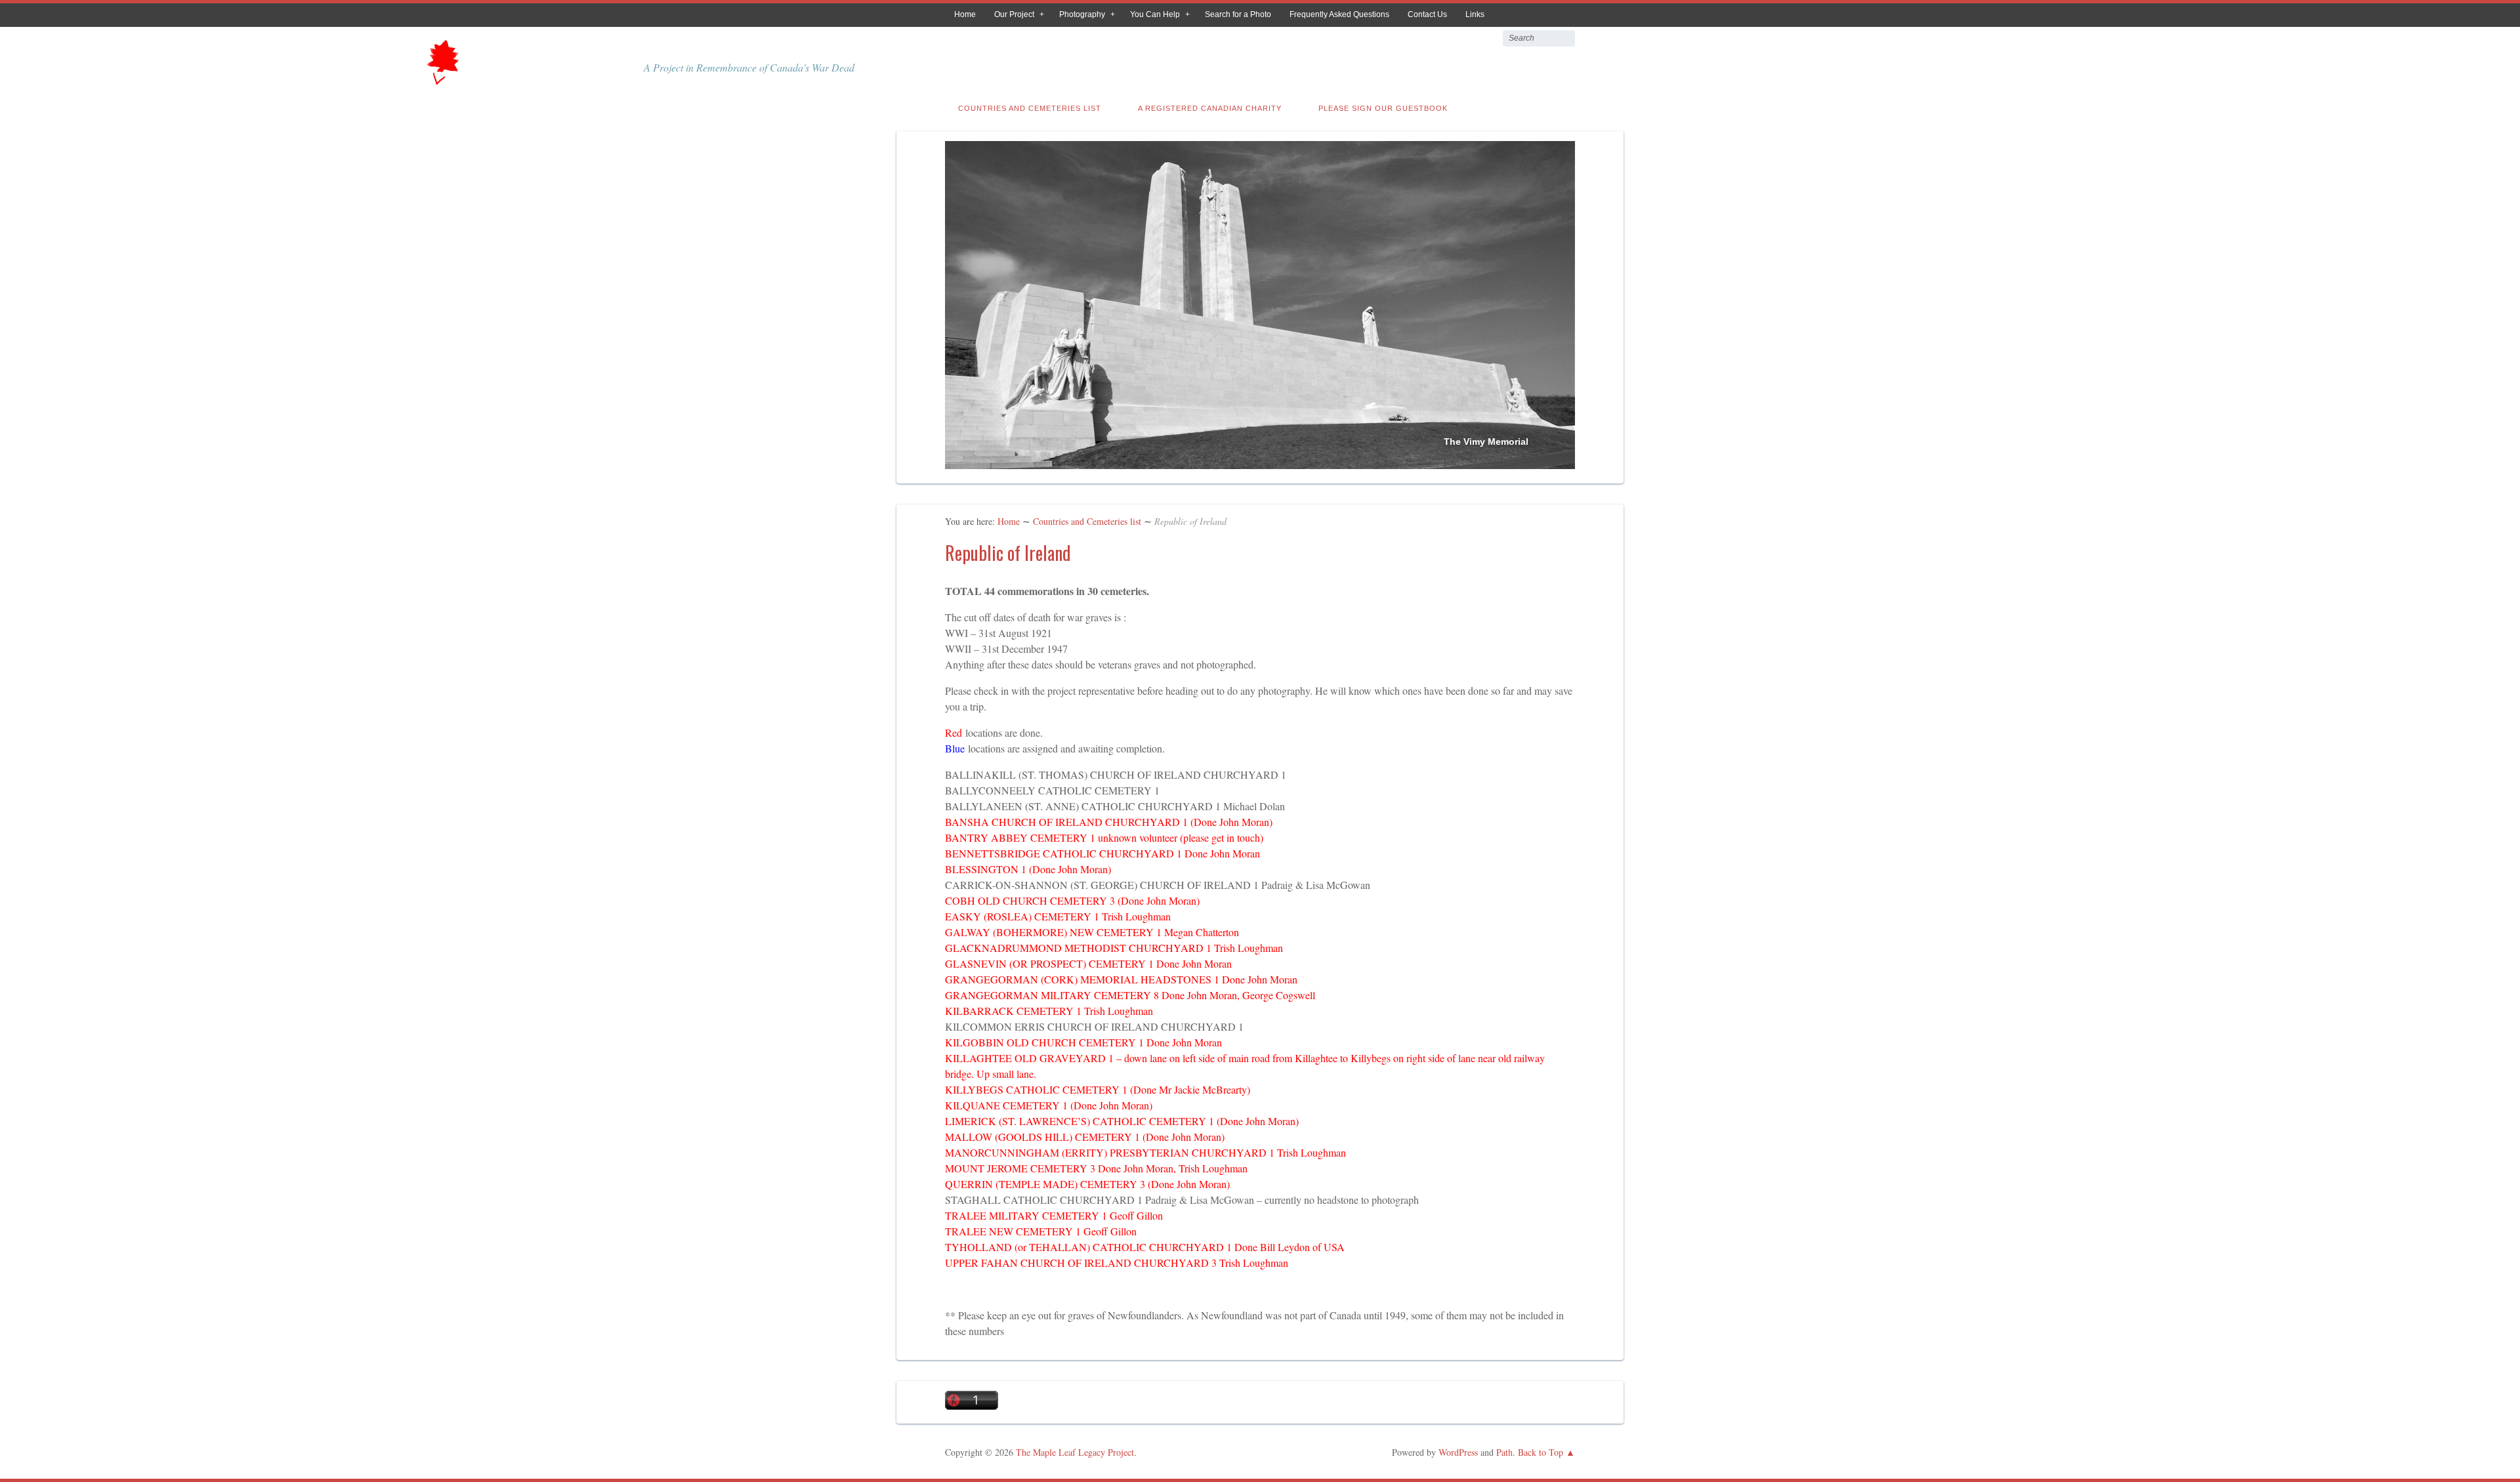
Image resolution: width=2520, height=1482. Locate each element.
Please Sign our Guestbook (1383, 108)
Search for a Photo (1238, 14)
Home (965, 14)
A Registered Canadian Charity (1210, 108)
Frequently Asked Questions (1339, 14)
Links (1475, 14)
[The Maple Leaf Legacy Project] (441, 80)
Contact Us (1427, 14)
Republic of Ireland (1008, 553)
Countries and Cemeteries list (1030, 108)
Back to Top (1541, 1452)
